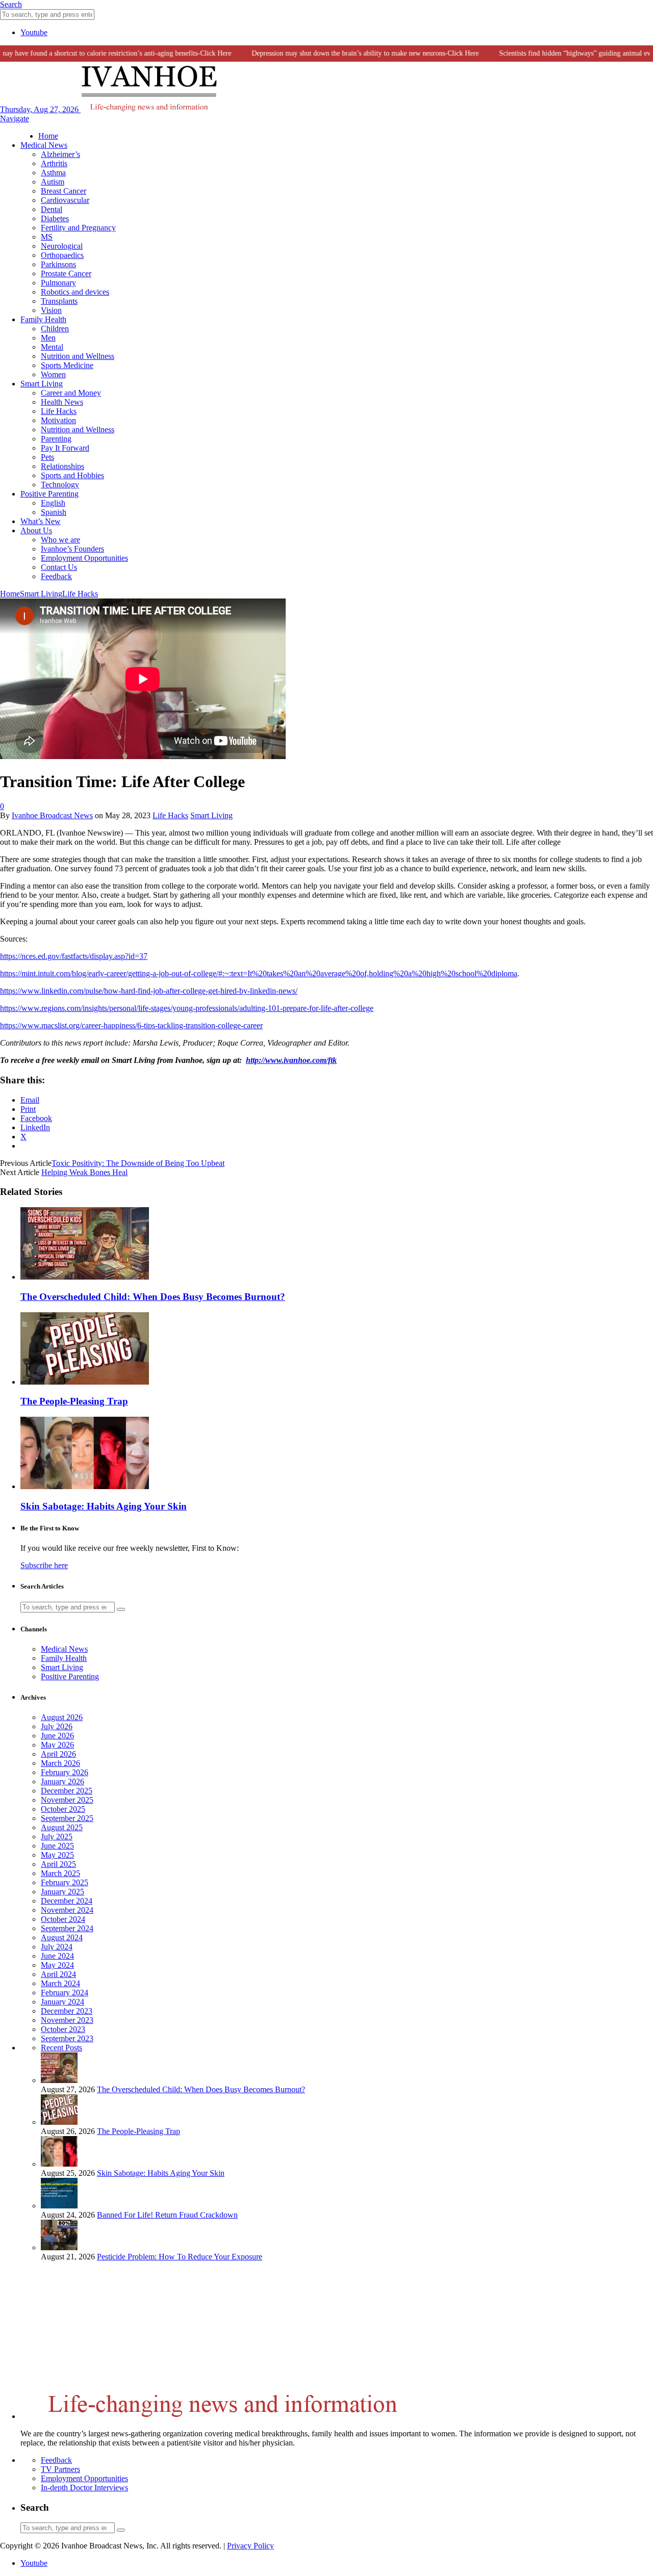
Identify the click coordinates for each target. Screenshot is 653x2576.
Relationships (62, 466)
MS (47, 237)
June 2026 (57, 1736)
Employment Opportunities (84, 558)
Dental (52, 209)
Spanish (54, 512)
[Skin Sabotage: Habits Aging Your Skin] (85, 1486)
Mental (52, 347)
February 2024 (65, 1993)
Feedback (56, 576)
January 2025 (62, 1892)
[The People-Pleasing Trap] (85, 1382)
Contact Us (59, 567)
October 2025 (63, 1809)
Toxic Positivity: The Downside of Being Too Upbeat (138, 1163)
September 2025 (67, 1818)
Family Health (43, 319)
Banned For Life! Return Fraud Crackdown (167, 2215)
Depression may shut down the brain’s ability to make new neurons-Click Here (345, 53)
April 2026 (58, 1754)
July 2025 (57, 1837)
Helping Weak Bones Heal (84, 1172)
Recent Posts (61, 2048)
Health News (62, 402)
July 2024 (57, 1947)
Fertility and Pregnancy (78, 228)
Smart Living (42, 384)
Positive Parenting (49, 494)
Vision (51, 310)
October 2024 (63, 1919)
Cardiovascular (65, 200)
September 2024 (67, 1928)
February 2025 (65, 1882)
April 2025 (58, 1864)
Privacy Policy (250, 2546)
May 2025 (57, 1855)
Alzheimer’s (60, 154)
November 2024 (67, 1910)
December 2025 (67, 1791)
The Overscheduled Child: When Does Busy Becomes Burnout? (153, 1297)
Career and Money (71, 393)
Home (48, 136)
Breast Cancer (64, 191)
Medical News (44, 145)
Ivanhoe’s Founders (72, 549)
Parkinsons (58, 264)
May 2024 (57, 1965)
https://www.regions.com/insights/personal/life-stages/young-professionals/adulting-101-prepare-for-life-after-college (187, 1008)
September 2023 (67, 2038)
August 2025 (62, 1827)
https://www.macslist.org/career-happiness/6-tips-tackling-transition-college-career (131, 1025)
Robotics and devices (75, 292)
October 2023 (63, 2029)
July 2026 (57, 1726)
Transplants (59, 301)
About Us (36, 530)
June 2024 (57, 1956)
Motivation (58, 420)
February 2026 (65, 1772)
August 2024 (62, 1937)
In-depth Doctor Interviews (84, 2488)
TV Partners (60, 2469)
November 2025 (67, 1800)
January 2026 (62, 1781)
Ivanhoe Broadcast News (52, 815)
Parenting (56, 439)
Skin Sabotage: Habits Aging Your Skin (104, 1506)
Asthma (53, 173)
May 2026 (57, 1745)
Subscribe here (44, 1565)
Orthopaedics (62, 255)
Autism (53, 182)
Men (48, 338)
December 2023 (67, 2011)
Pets (47, 457)
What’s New (41, 521)
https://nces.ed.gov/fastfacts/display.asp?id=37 (74, 956)
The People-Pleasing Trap (74, 1401)
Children (55, 329)
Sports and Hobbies (72, 475)
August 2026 (62, 1717)
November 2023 (67, 2020)
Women (53, 374)
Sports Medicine (67, 365)
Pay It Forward (65, 448)
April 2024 (58, 1974)
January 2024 (62, 2002)
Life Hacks (59, 411)
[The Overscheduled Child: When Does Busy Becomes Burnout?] (85, 1277)
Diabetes (55, 218)
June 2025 (57, 1846)
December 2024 (67, 1901)
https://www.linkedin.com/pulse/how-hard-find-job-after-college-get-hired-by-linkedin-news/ (149, 991)
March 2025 (60, 1873)
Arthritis (54, 163)
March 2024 (60, 1983)
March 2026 (60, 1763)
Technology (60, 485)
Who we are (60, 540)
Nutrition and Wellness (78, 356)
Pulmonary (58, 283)
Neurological (62, 246)
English (53, 503)
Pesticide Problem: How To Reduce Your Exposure (180, 2257)
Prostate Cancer (66, 274)
